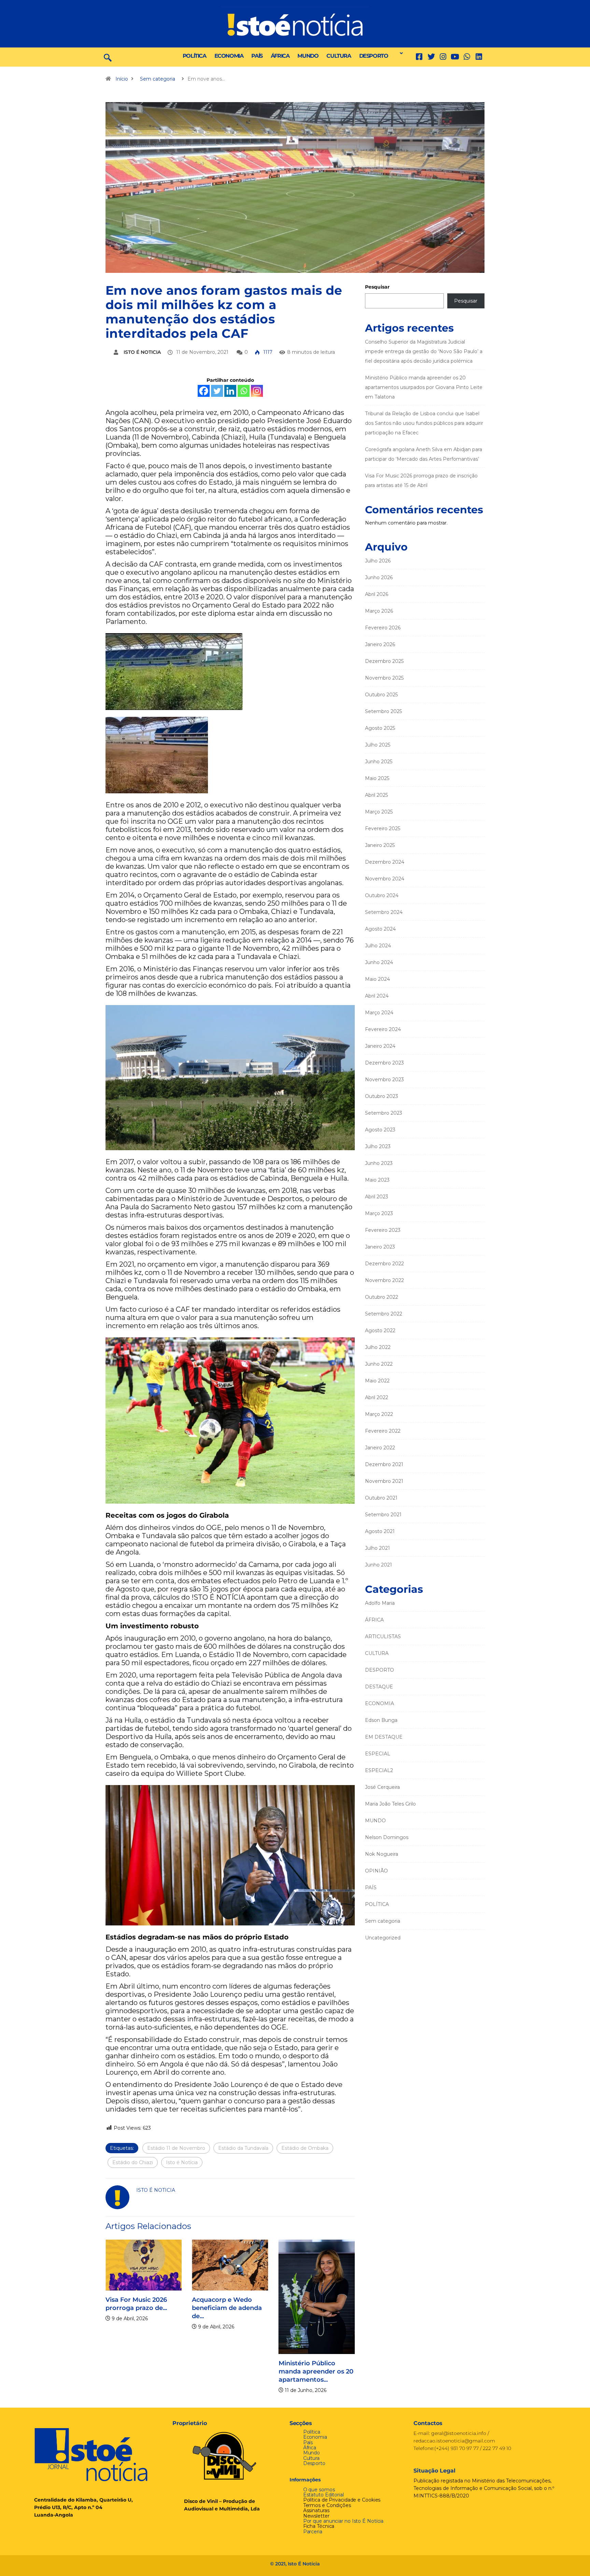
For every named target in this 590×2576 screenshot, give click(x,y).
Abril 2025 (376, 795)
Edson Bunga (381, 1720)
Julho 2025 (378, 745)
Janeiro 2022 (380, 1448)
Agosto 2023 (380, 1130)
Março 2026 (379, 611)
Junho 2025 (379, 762)
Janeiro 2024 (380, 1046)
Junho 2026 (379, 577)
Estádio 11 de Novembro (176, 2148)
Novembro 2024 (385, 879)
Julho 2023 (378, 1146)
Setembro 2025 (383, 711)
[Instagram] (257, 391)
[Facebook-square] (419, 57)
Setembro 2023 (384, 1113)
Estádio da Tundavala (243, 2148)
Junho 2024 (379, 962)
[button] (399, 53)
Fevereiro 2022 (383, 1431)
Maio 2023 (377, 1180)
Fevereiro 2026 (383, 628)
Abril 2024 (377, 996)
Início (122, 79)
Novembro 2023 (384, 1080)
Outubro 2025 (381, 695)
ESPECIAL (378, 1754)
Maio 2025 (377, 778)
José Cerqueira (382, 1787)
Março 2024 (379, 1013)
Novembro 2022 (384, 1280)
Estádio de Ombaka (305, 2148)
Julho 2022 (378, 1347)
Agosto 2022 (380, 1331)
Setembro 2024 (384, 912)
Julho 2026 (378, 561)
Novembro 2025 (384, 678)
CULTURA (339, 56)
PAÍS (257, 56)
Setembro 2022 (384, 1314)
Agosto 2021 (380, 1531)
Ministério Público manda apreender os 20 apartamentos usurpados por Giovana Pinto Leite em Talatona (424, 387)
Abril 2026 (377, 594)
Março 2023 (379, 1213)
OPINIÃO (376, 1871)
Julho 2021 (377, 1548)
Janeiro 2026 (380, 644)
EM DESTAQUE (384, 1737)
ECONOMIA (229, 56)
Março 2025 (379, 812)
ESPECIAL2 (379, 1770)
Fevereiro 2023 (383, 1230)
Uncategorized (383, 1938)
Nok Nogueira (382, 1854)
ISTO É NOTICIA (142, 352)
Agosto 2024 (380, 929)
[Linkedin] (479, 57)
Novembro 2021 (384, 1481)
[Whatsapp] (244, 391)
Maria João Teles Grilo (390, 1804)
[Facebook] (204, 391)
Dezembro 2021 (384, 1464)
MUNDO (308, 56)
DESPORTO (374, 56)
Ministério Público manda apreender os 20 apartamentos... (229, 2371)
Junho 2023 (379, 1163)
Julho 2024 (378, 946)
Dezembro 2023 (384, 1063)
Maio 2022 (377, 1381)
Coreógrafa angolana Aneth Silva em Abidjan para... (315, 2308)
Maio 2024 (377, 979)
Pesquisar (377, 287)
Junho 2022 (379, 1364)
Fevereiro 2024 (383, 1029)
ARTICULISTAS (383, 1637)
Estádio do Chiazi (133, 2162)
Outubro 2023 (382, 1096)
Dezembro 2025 (384, 661)
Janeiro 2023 (380, 1247)
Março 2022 (379, 1414)
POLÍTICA (194, 56)
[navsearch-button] (108, 57)
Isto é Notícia (182, 2162)
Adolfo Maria (380, 1603)
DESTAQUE (379, 1687)
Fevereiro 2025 (383, 829)
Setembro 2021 (383, 1515)
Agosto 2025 (380, 728)
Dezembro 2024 (385, 862)
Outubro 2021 (381, 1498)
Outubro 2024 (382, 895)
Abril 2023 (377, 1197)
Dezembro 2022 (384, 1264)
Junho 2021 (378, 1565)
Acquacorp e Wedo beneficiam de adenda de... (141, 2308)
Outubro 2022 (382, 1297)
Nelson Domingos (387, 1837)
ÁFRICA (280, 56)
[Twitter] (431, 57)
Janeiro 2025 (380, 845)
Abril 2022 (377, 1397)
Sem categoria (158, 79)
